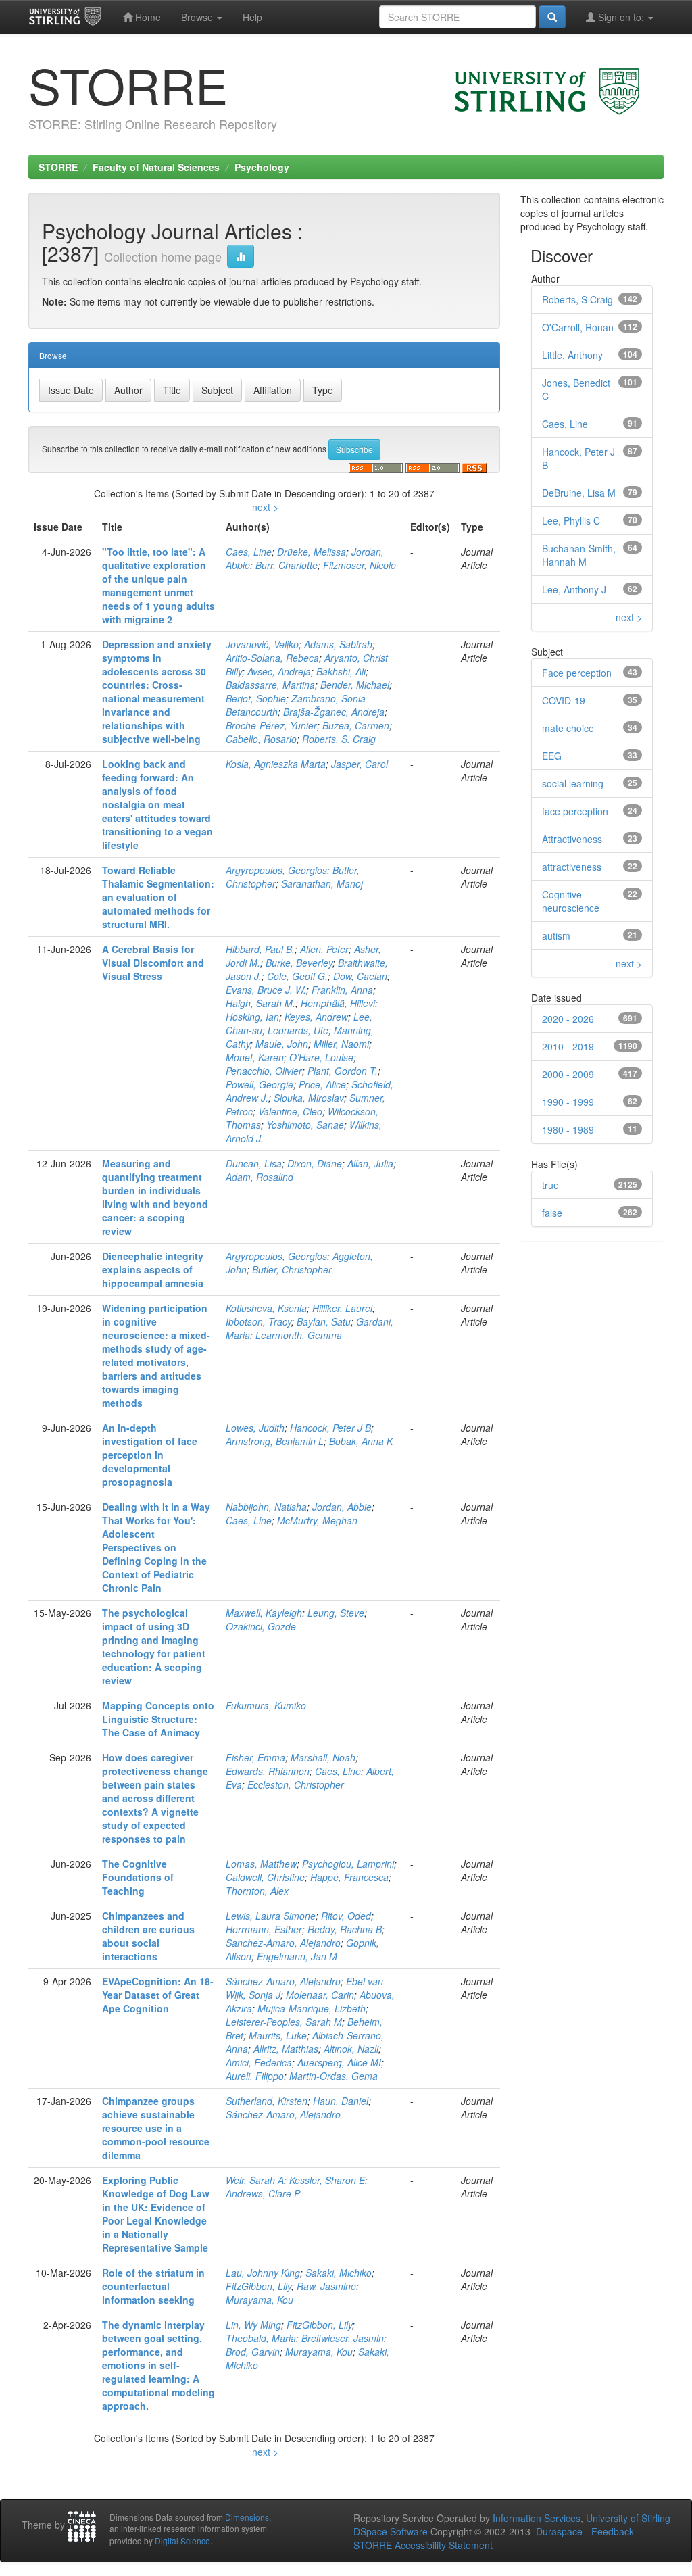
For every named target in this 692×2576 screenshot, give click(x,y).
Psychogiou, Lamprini (348, 1864)
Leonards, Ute (298, 1030)
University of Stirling (628, 2518)
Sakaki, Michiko (339, 2273)
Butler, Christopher (292, 1269)
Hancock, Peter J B (330, 1428)
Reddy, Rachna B (345, 1929)
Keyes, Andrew (316, 1017)
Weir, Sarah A (255, 2180)
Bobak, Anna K (361, 1441)
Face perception (577, 673)
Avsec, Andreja (279, 671)
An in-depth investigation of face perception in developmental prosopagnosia (150, 1455)
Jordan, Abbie (342, 1507)
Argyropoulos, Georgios (276, 870)
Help (252, 17)
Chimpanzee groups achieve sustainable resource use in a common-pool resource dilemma (156, 2128)
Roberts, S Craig (577, 299)
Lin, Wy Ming (253, 2325)
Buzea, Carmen (356, 725)
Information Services (537, 2518)
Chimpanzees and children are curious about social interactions (148, 1936)
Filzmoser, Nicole (360, 565)
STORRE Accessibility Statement (423, 2545)
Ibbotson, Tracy (258, 1321)
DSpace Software (391, 2531)
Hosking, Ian (252, 1017)
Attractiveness (572, 839)
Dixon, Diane (315, 1163)
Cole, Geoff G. (297, 976)
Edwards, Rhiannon (268, 1771)
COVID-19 (564, 700)
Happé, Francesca (349, 1877)
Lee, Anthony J (574, 589)
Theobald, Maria (261, 2338)
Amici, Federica (259, 2062)
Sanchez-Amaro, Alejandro (283, 1943)
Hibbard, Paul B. (260, 949)
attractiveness (572, 867)
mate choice (568, 728)
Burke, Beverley (299, 963)
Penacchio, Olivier (264, 1071)
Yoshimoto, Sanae (305, 1125)
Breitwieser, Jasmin (343, 2338)
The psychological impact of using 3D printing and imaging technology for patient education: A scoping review (154, 1647)
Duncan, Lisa (254, 1163)
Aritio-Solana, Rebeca (272, 658)
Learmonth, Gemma (299, 1335)
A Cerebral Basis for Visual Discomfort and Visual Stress (153, 963)
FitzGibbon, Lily (258, 2286)
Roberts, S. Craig (339, 739)
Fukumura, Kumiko (266, 1705)
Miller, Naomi (341, 1044)
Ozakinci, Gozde (261, 1626)
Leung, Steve (336, 1613)
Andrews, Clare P (263, 2193)
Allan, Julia (370, 1163)
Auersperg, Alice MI (339, 2062)
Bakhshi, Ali (341, 671)
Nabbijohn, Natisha (266, 1507)
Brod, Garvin (253, 2352)
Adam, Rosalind (259, 1177)
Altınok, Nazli (351, 2049)
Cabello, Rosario (261, 739)
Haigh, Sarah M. (261, 1003)
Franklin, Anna (342, 990)
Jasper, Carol (360, 764)
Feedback (613, 2531)
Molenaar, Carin (320, 1995)
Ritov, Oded (346, 1916)
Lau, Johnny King (263, 2273)
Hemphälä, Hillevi (338, 1003)
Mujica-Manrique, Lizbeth (312, 2008)
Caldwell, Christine (265, 1877)
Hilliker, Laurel (342, 1308)
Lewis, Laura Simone (271, 1916)
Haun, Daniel (341, 2101)
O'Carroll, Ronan (578, 327)
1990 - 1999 (568, 1102)
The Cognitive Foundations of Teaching (138, 1877)
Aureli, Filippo (255, 2076)
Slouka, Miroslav (309, 1098)
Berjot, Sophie (256, 698)
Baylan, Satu (324, 1321)
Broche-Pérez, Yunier (271, 725)
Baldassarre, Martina (270, 685)
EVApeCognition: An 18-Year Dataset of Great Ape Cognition (158, 1995)
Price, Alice (322, 1084)
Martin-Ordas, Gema (333, 2076)
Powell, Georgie (259, 1084)
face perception (575, 811)
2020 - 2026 (568, 1019)
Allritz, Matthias (286, 2049)
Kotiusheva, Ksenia (266, 1308)
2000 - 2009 (568, 1074)
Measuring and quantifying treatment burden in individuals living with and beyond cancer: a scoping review (155, 1197)
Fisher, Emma (255, 1757)
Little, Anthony (572, 355)
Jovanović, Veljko (262, 644)
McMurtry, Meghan (317, 1520)
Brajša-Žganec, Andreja (334, 712)
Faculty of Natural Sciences (156, 167)
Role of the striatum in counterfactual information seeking (153, 2286)
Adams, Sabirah (338, 644)
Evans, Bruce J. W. (266, 990)
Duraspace (559, 2531)
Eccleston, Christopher (296, 1784)
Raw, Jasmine (326, 2286)
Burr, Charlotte (287, 565)
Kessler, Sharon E (327, 2180)
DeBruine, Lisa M (579, 493)
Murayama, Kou (259, 2300)
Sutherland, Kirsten (267, 2101)
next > (265, 507)
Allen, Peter (324, 949)
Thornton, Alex (257, 1891)
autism (556, 935)
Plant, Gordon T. (343, 1071)
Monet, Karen (255, 1057)
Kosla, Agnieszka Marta (276, 764)
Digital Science (182, 2541)
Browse (198, 17)
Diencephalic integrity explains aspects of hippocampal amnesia (153, 1269)
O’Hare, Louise (321, 1057)
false (552, 1213)
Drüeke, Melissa (312, 552)
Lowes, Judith (255, 1428)
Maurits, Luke (278, 2035)
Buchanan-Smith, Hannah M (579, 555)
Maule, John (282, 1044)
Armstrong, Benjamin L (275, 1441)
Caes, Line (249, 552)
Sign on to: (621, 17)
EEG (552, 756)
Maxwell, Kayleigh (264, 1613)
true (550, 1185)
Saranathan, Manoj (322, 883)
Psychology (262, 167)
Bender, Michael (355, 685)
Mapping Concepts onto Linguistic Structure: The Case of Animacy (158, 1719)
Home (147, 17)
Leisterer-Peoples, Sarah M (284, 2022)
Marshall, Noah (323, 1757)
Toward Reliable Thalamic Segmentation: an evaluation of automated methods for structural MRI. (158, 897)
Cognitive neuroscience (571, 901)
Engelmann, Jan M (297, 1956)
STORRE (58, 167)
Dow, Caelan (360, 976)
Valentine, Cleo (290, 1111)
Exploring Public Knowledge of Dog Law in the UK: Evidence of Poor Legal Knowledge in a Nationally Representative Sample (156, 2214)
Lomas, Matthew (261, 1864)
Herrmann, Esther (264, 1929)
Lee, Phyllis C (571, 520)
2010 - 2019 (568, 1046)
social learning (573, 783)
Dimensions (247, 2517)
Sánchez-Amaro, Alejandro (283, 1981)
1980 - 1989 (568, 1129)
